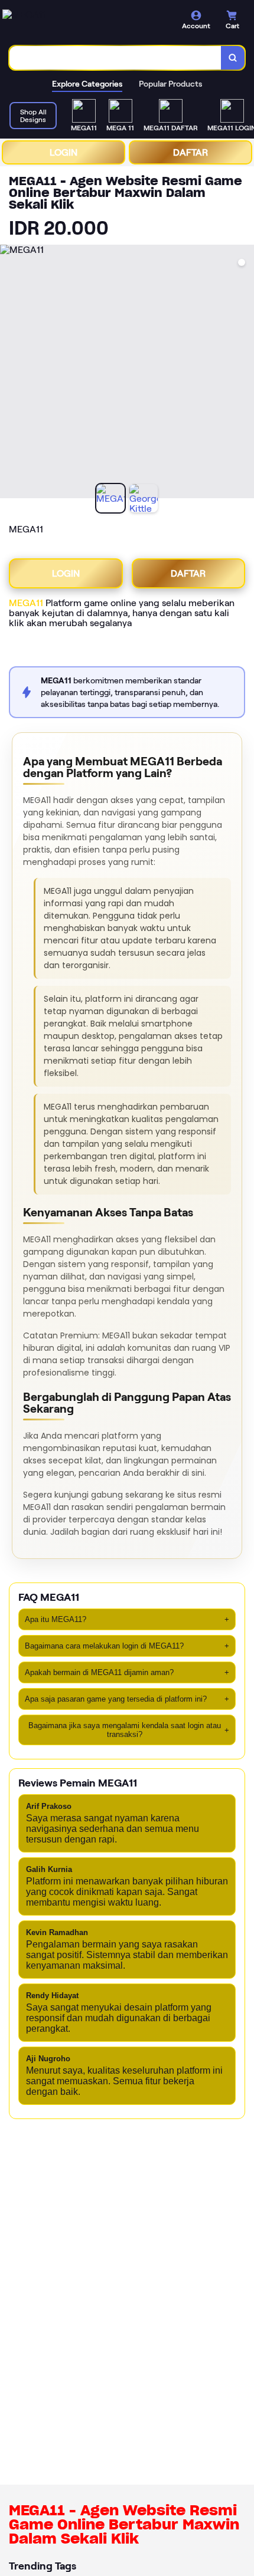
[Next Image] (245, 373)
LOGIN (63, 152)
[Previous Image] (9, 373)
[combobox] (115, 58)
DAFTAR (190, 152)
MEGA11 (26, 603)
